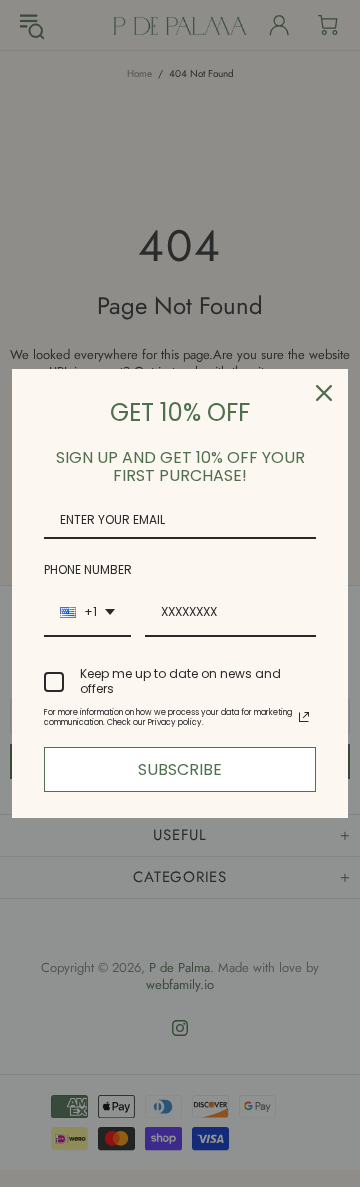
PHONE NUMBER (88, 569)
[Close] (324, 393)
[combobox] (87, 613)
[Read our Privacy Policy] (304, 717)
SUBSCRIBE (180, 769)
